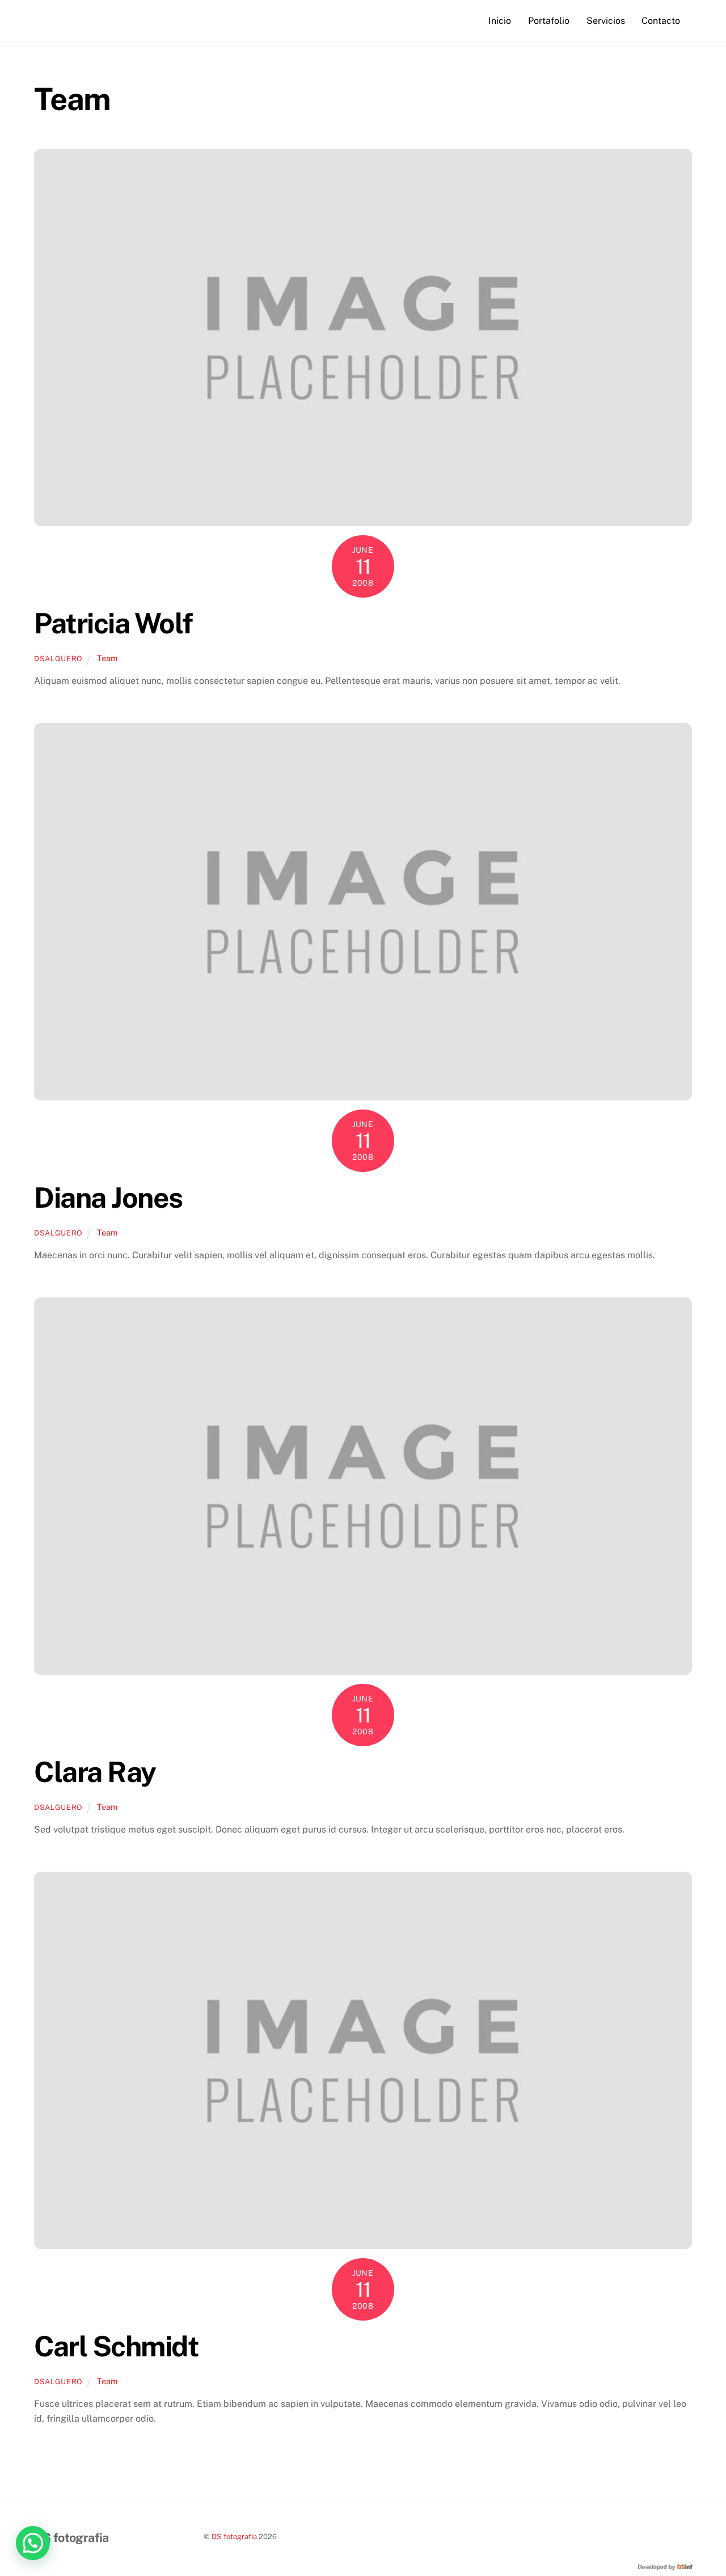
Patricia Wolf (113, 623)
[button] (33, 2543)
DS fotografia (234, 2537)
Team (107, 658)
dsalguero (58, 659)
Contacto (661, 21)
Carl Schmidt (116, 2346)
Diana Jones (108, 1197)
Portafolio (549, 21)
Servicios (606, 21)
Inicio (500, 21)
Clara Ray (95, 1772)
